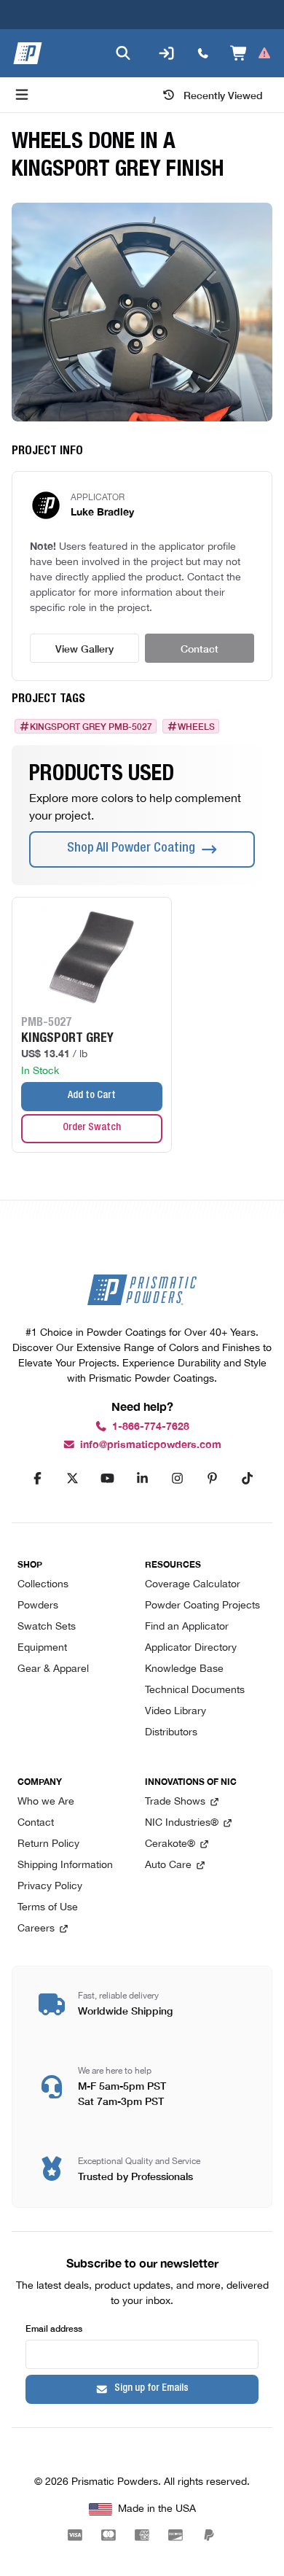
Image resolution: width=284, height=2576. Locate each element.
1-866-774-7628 (151, 1427)
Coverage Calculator (193, 1585)
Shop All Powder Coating (131, 849)
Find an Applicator (187, 1627)
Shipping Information (65, 1865)
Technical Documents (195, 1690)
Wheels (196, 726)
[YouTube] (107, 1479)
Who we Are (46, 1802)
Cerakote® (170, 1844)
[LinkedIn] (142, 1479)
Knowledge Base (184, 1669)
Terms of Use (48, 1908)
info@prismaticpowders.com (151, 1445)
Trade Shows (175, 1802)
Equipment (42, 1648)
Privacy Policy (50, 1887)
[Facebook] (37, 1479)
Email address (54, 2328)
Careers (36, 1929)
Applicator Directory (191, 1648)
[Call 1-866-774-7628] (203, 53)
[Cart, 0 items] (251, 53)
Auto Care (168, 1865)
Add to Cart (92, 1096)
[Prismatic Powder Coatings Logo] (28, 53)
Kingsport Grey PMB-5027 (91, 726)
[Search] (123, 53)
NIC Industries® (182, 1823)
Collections (43, 1585)
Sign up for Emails (151, 2389)
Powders (38, 1606)
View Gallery (84, 648)
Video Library (175, 1712)
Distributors (171, 1733)
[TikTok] (247, 1479)
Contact (200, 648)
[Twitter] (72, 1479)
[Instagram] (177, 1479)
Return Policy (48, 1844)
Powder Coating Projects (202, 1606)
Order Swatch (92, 1128)
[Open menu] (22, 95)
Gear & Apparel (53, 1669)
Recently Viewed (223, 95)
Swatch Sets (47, 1627)
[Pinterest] (212, 1479)
